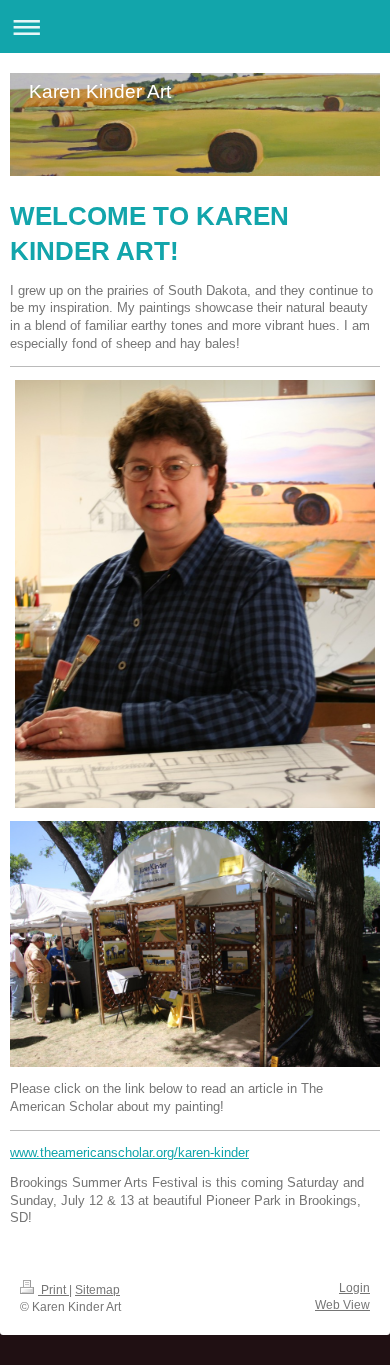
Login (354, 1288)
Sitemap (97, 1290)
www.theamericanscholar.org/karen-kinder (129, 1152)
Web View (342, 1305)
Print (53, 1290)
